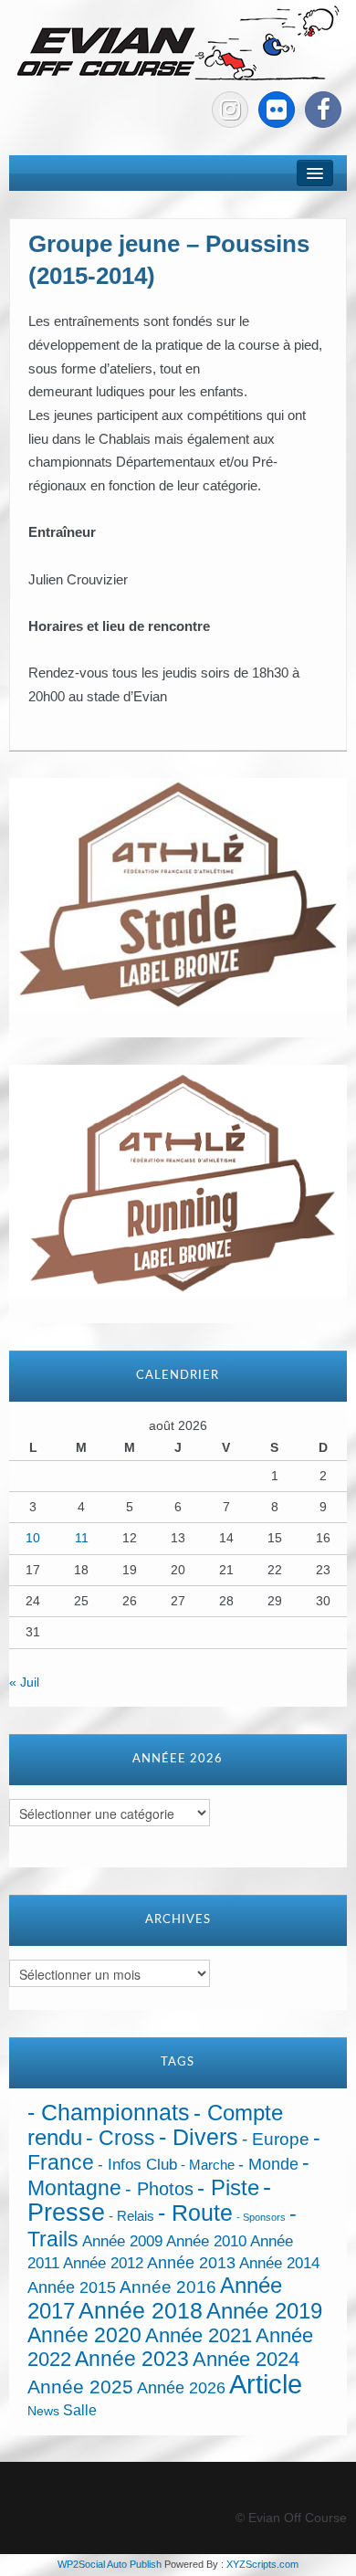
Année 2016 (168, 2287)
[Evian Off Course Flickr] (277, 110)
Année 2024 (246, 2359)
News (43, 2411)
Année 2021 (199, 2335)
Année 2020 (84, 2335)
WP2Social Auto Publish (110, 2564)
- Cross (120, 2138)
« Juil (24, 1682)
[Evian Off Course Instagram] (230, 110)
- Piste (228, 2188)
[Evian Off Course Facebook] (323, 110)
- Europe (276, 2139)
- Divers (199, 2137)
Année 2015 (72, 2287)
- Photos (159, 2189)
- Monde (268, 2164)
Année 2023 (132, 2359)
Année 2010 (206, 2241)
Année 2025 (80, 2387)
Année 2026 (181, 2388)
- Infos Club (137, 2165)
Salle (80, 2410)
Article (266, 2384)
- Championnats (109, 2113)
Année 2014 (279, 2263)
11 (82, 1538)
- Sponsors (261, 2217)
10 (33, 1538)
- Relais (131, 2216)
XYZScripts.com (262, 2564)
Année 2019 (264, 2311)
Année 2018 (141, 2311)
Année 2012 (103, 2263)
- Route (195, 2213)
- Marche (208, 2165)
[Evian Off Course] (178, 45)
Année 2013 (191, 2263)
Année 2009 (122, 2241)
